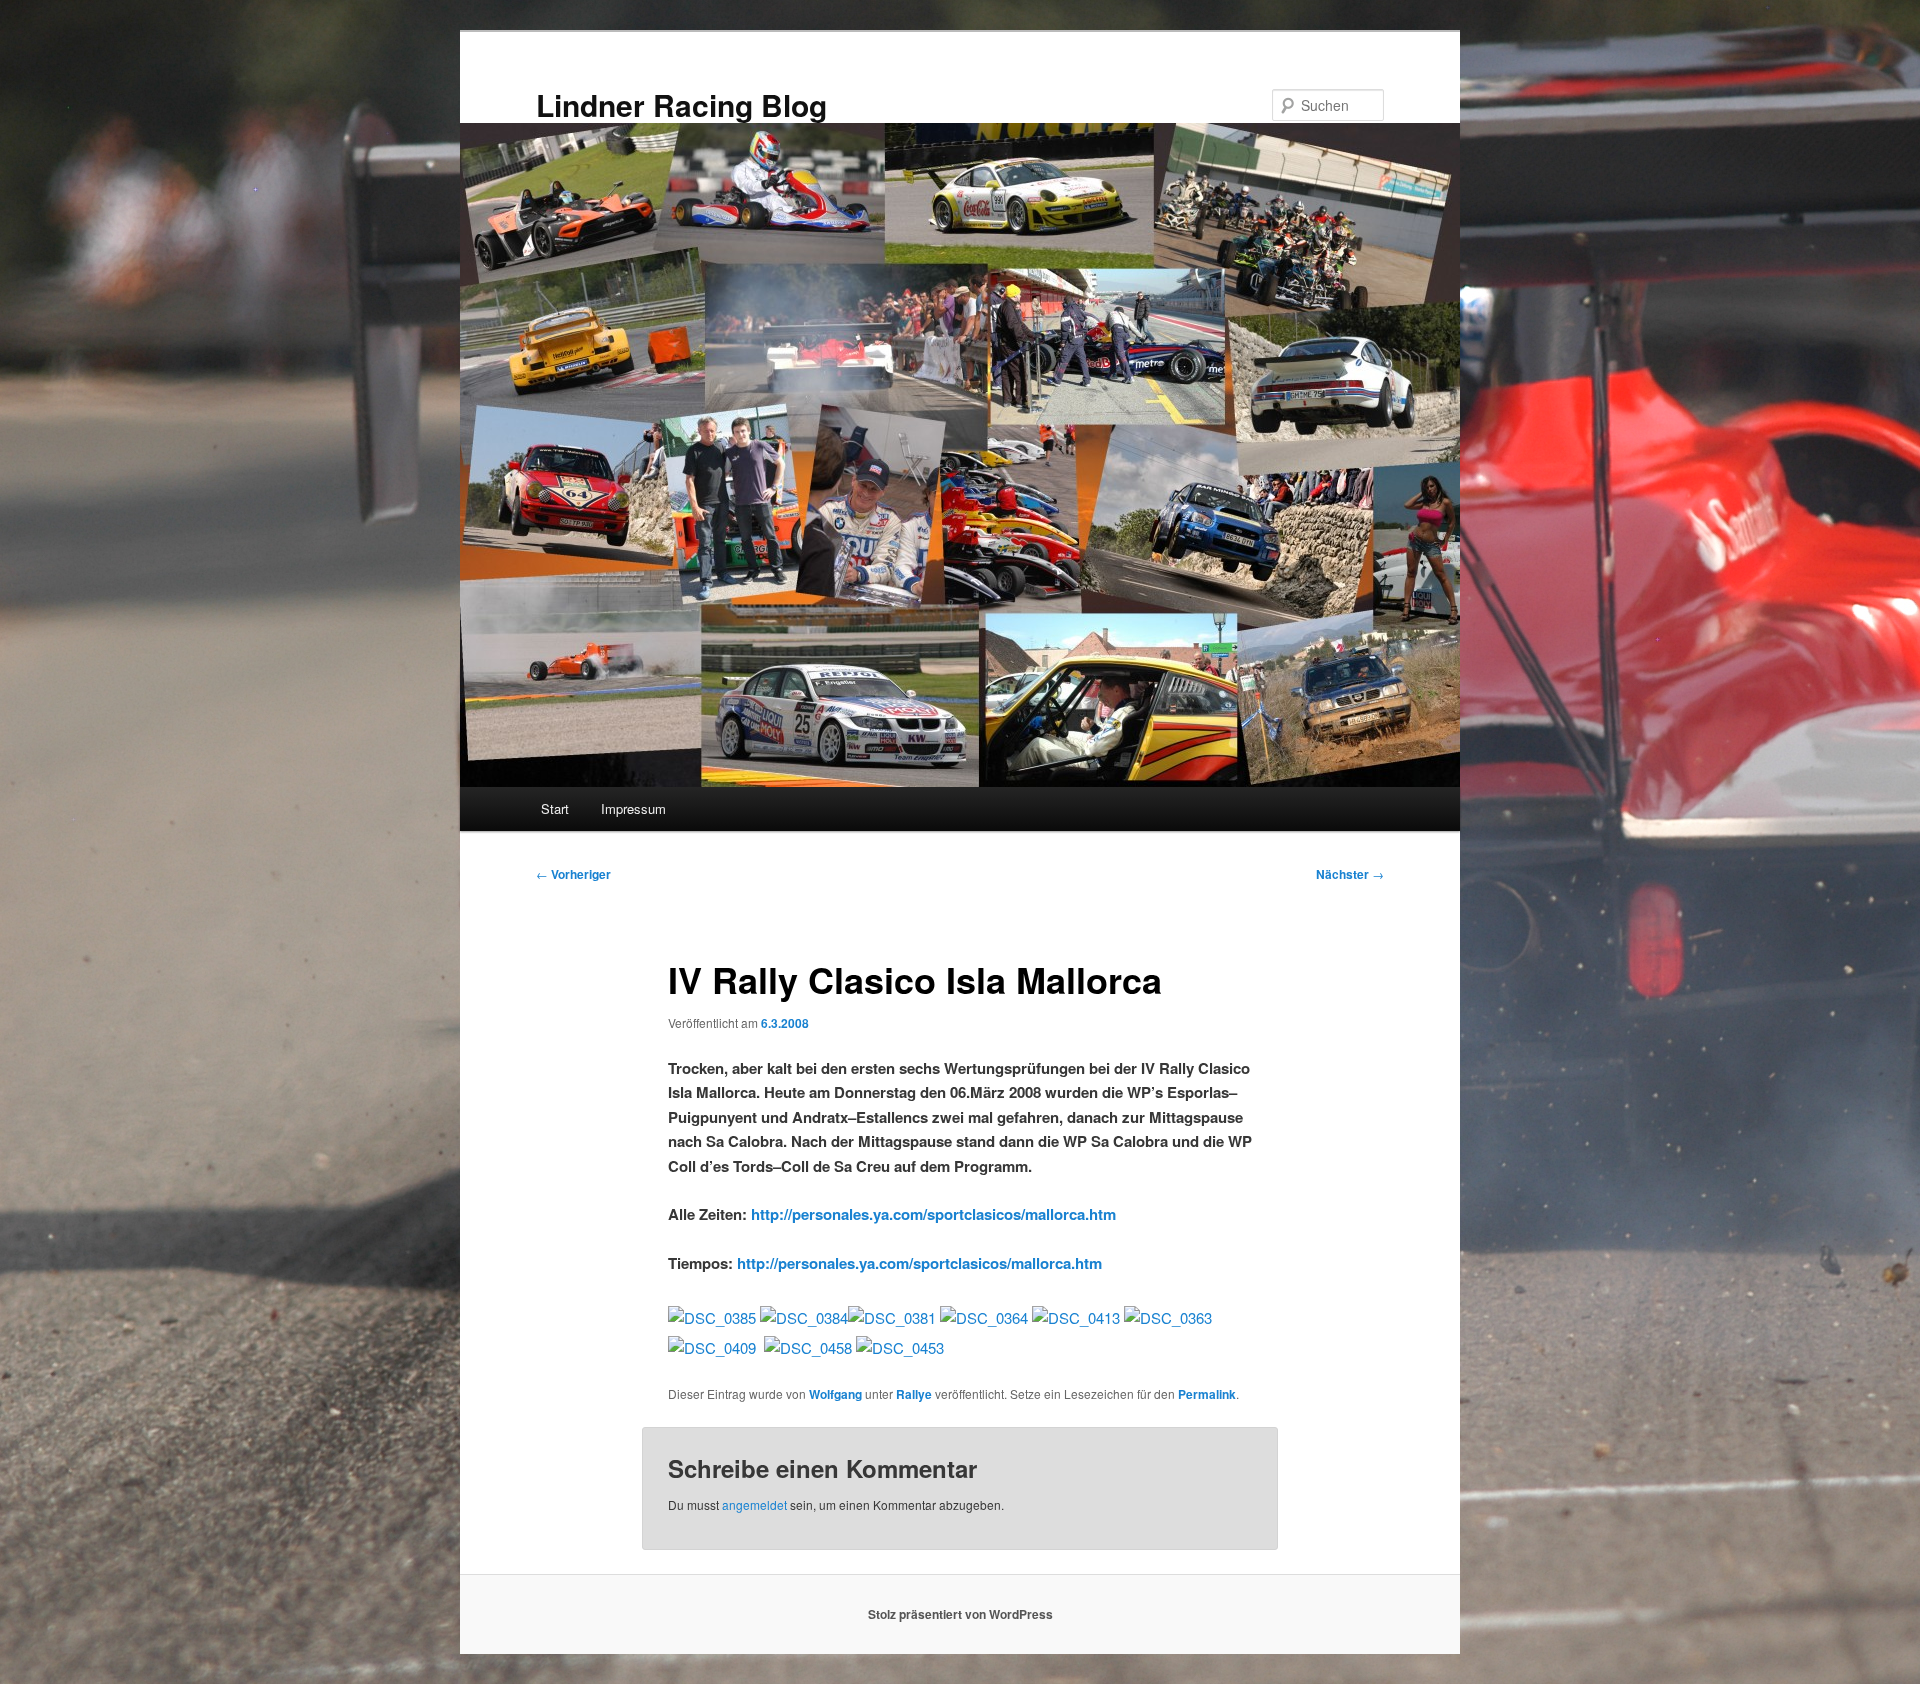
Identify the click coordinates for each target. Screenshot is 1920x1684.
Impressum (633, 808)
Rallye (914, 1394)
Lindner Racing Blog (681, 104)
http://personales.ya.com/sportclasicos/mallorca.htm (933, 1214)
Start (555, 808)
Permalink (1207, 1394)
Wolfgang (835, 1394)
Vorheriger (573, 874)
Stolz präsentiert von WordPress (960, 1614)
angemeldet (754, 1504)
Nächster (1350, 874)
